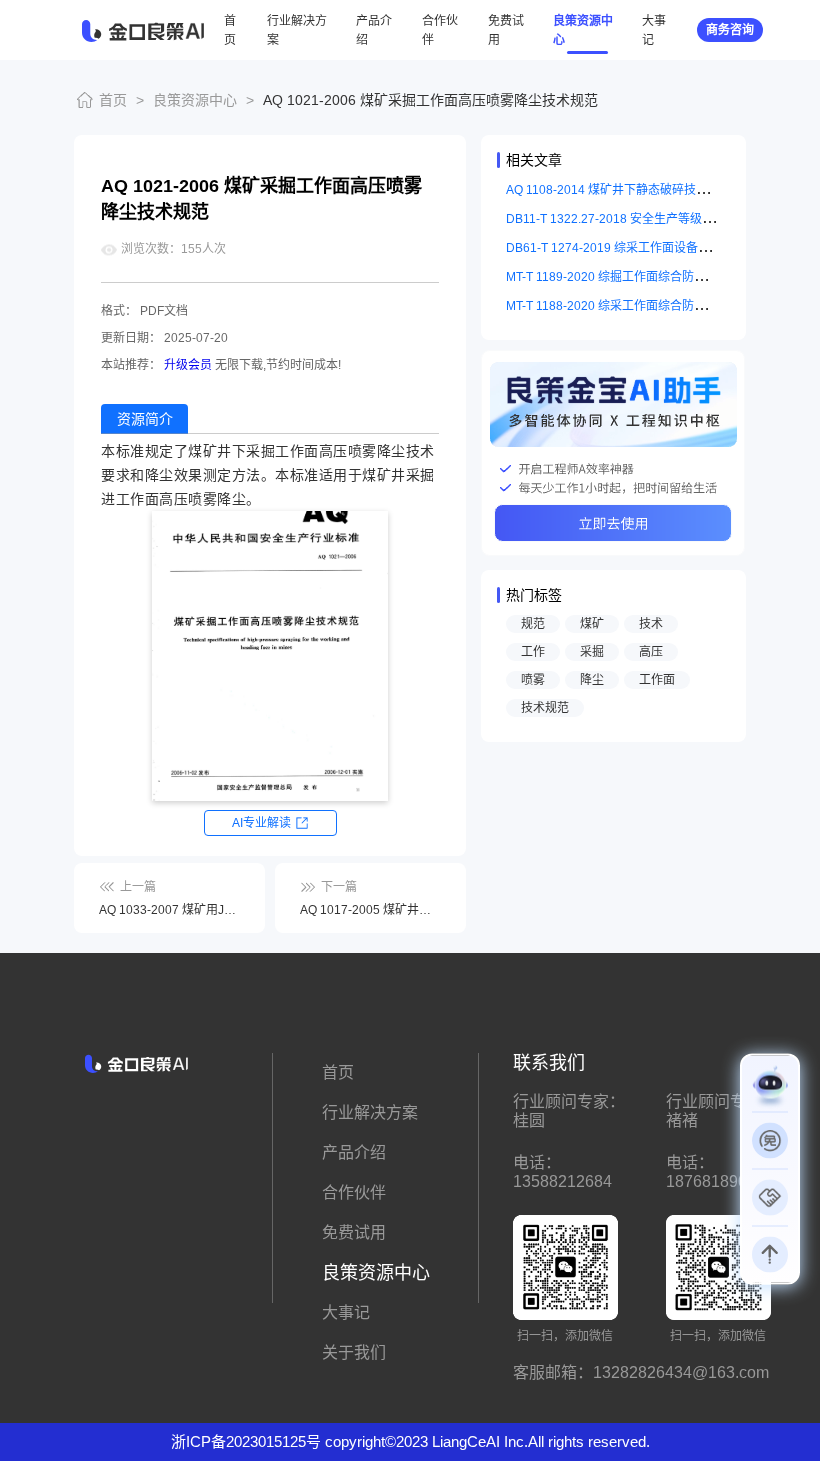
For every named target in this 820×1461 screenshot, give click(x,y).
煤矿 (592, 624)
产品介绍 (354, 1152)
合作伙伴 (354, 1192)
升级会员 (188, 365)
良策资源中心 (195, 100)
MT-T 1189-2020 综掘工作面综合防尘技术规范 (630, 277)
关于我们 (354, 1352)
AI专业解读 (261, 823)
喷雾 (533, 680)
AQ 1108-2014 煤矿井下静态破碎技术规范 (619, 190)
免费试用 (354, 1232)
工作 (533, 652)
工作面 (657, 680)
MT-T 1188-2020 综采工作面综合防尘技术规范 (630, 306)
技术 (651, 624)
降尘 (592, 680)
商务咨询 (730, 30)
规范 (533, 624)
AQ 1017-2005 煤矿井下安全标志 (370, 910)
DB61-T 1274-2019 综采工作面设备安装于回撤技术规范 (656, 248)
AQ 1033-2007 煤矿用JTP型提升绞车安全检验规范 (169, 910)
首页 (113, 100)
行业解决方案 (370, 1112)
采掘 (592, 652)
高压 (651, 652)
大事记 (346, 1312)
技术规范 (545, 708)
